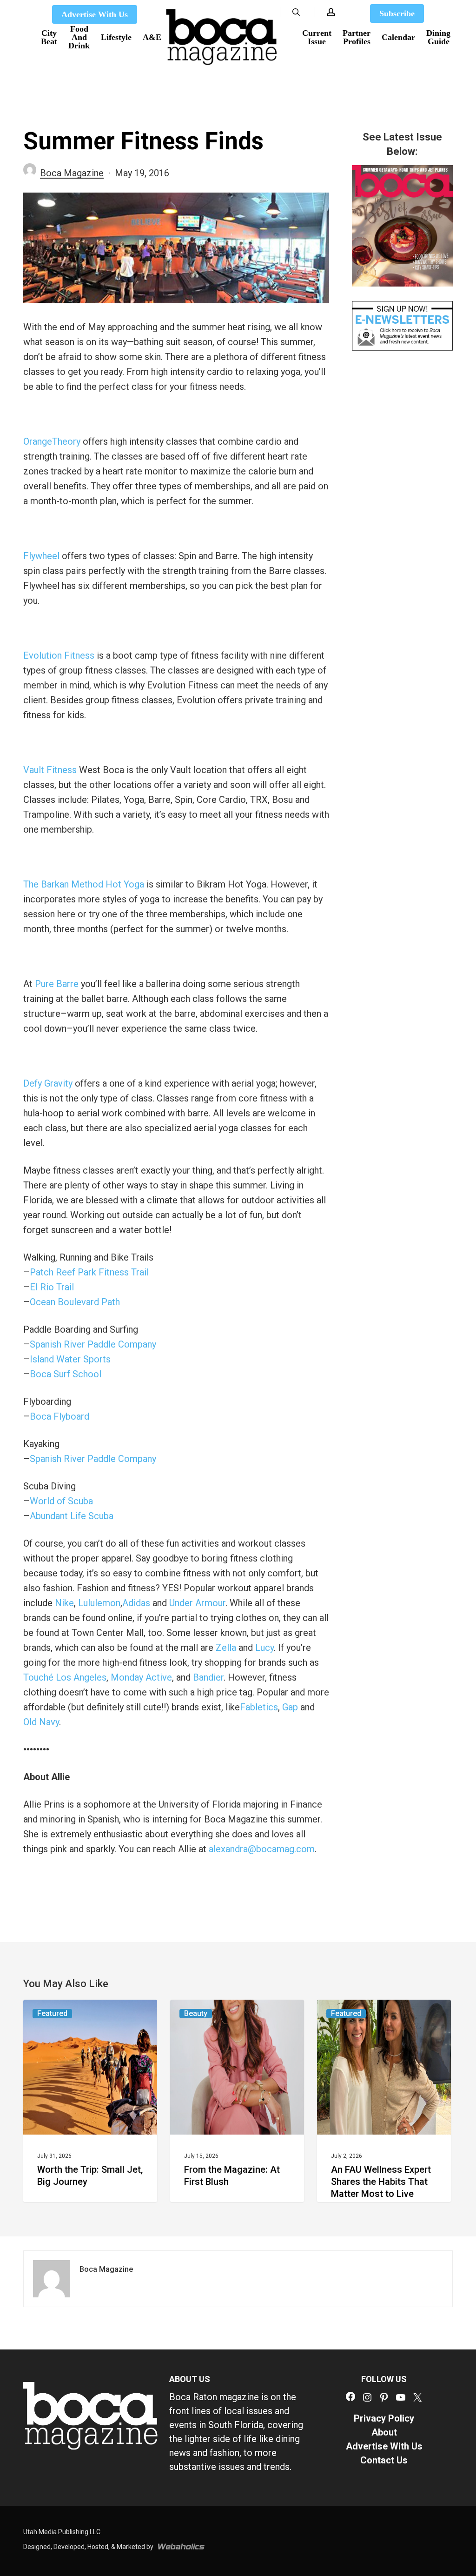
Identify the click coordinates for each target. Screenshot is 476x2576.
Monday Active (141, 1677)
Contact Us (384, 2460)
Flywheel (41, 556)
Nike (64, 1603)
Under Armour (197, 1603)
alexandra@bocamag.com (262, 1849)
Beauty (196, 2013)
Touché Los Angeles (65, 1677)
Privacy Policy (384, 2418)
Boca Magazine (72, 173)
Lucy (264, 1648)
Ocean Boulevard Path (75, 1302)
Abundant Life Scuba (72, 1516)
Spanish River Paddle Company (93, 1344)
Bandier (208, 1677)
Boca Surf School (66, 1374)
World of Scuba (61, 1501)
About (384, 2432)
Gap (290, 1707)
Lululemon (99, 1603)
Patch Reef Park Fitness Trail (89, 1272)
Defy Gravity (48, 1083)
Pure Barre (57, 984)
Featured (52, 2013)
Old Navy (41, 1722)
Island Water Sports (70, 1359)
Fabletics (259, 1707)
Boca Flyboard (59, 1416)
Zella (226, 1648)
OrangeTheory (52, 441)
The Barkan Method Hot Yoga (84, 884)
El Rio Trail (52, 1287)
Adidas (136, 1603)
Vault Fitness (50, 770)
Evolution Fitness (59, 655)
